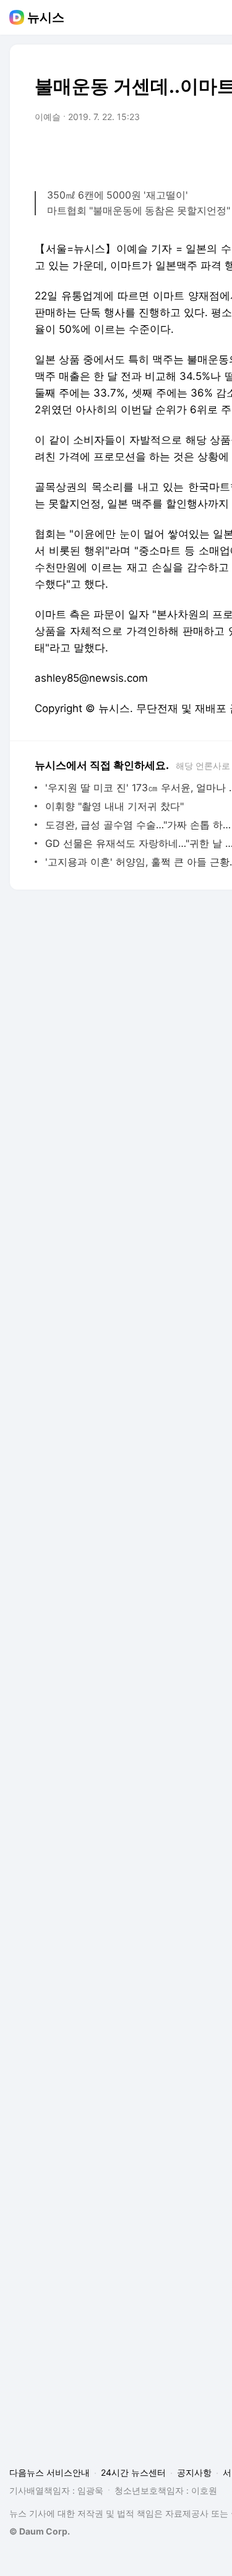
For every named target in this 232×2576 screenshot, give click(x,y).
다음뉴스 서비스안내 (49, 2472)
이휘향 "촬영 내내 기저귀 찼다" (114, 806)
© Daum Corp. (40, 2531)
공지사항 (194, 2472)
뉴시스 (46, 17)
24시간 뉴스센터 (133, 2472)
